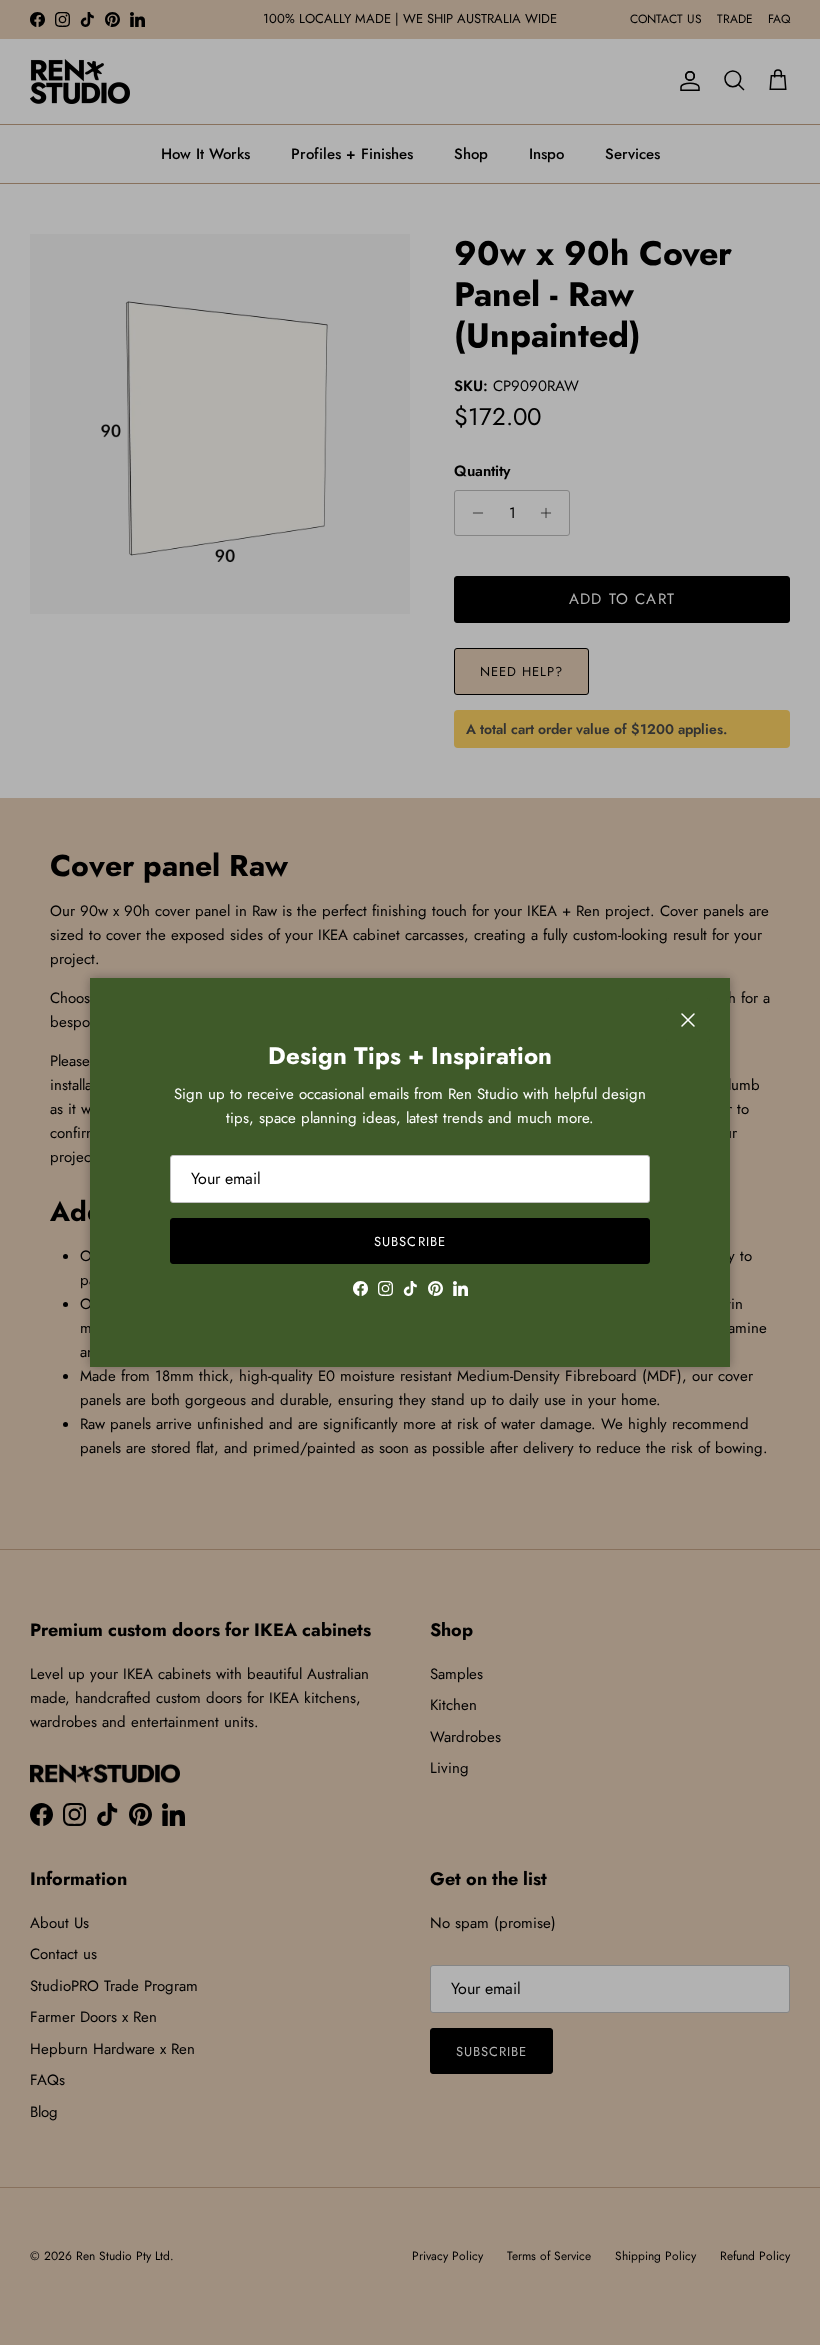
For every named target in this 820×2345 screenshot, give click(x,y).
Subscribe (409, 1241)
